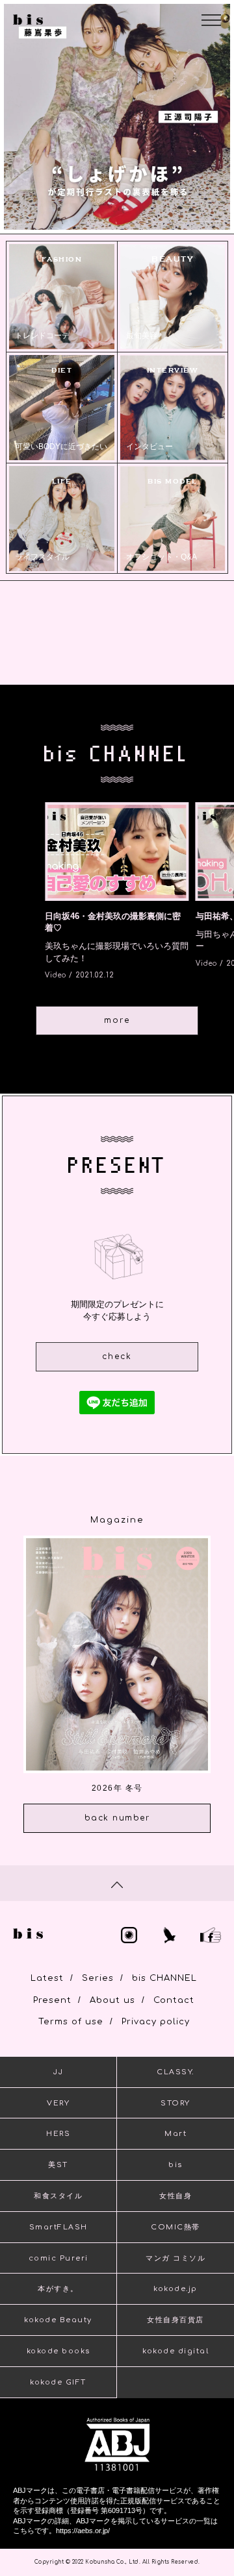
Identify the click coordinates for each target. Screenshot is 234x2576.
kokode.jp (175, 2289)
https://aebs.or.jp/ (83, 2531)
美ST (58, 2165)
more (117, 1020)
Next (213, 121)
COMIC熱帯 (175, 2227)
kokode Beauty (58, 2320)
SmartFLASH (58, 2227)
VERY (58, 2103)
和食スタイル (58, 2196)
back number (117, 1818)
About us (112, 2000)
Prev (20, 121)
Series (98, 1978)
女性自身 (175, 2196)
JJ (58, 2072)
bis (175, 2165)
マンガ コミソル (175, 2258)
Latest (47, 1978)
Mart (175, 2134)
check (117, 1356)
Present (52, 2000)
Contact (174, 2000)
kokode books (58, 2351)
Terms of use (71, 2022)
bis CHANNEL (164, 1978)
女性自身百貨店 (175, 2320)
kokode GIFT (58, 2382)
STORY (175, 2103)
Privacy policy (156, 2022)
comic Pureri (58, 2258)
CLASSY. (175, 2072)
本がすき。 (58, 2289)
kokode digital (175, 2351)
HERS (58, 2134)
